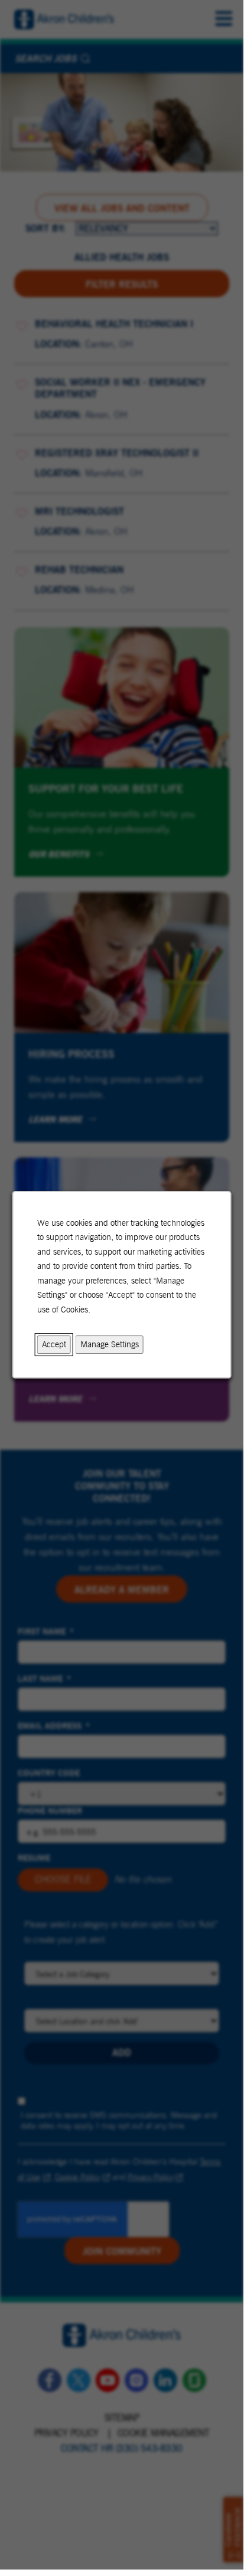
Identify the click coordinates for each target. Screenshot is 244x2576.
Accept (54, 1344)
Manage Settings (110, 1344)
